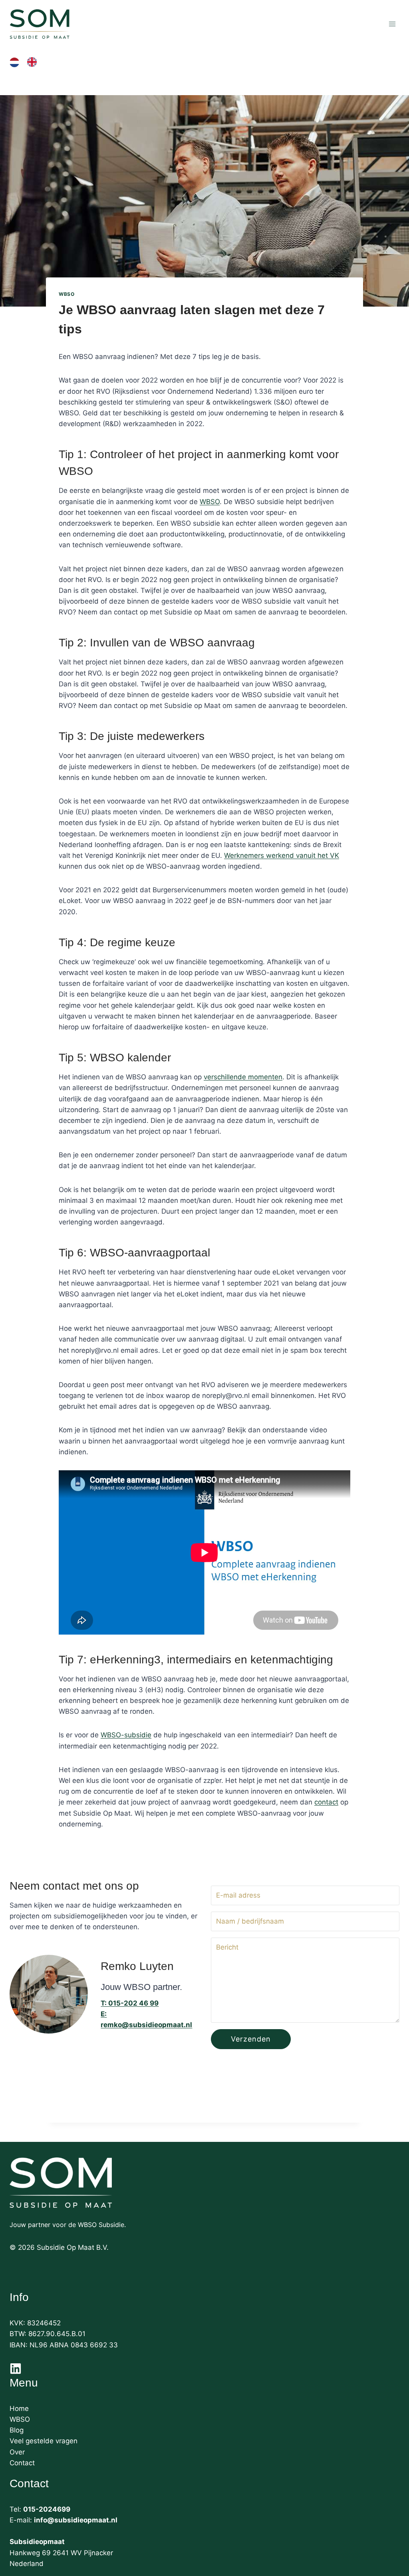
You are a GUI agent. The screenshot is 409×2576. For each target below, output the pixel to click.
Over (17, 2452)
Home (19, 2409)
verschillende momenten (243, 1077)
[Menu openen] (392, 24)
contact (326, 1802)
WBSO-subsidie (126, 1735)
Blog (17, 2430)
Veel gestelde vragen (44, 2441)
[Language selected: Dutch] (27, 62)
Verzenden (251, 2039)
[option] (34, 62)
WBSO (67, 294)
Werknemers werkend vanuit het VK (282, 855)
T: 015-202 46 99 (130, 2003)
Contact (22, 2463)
